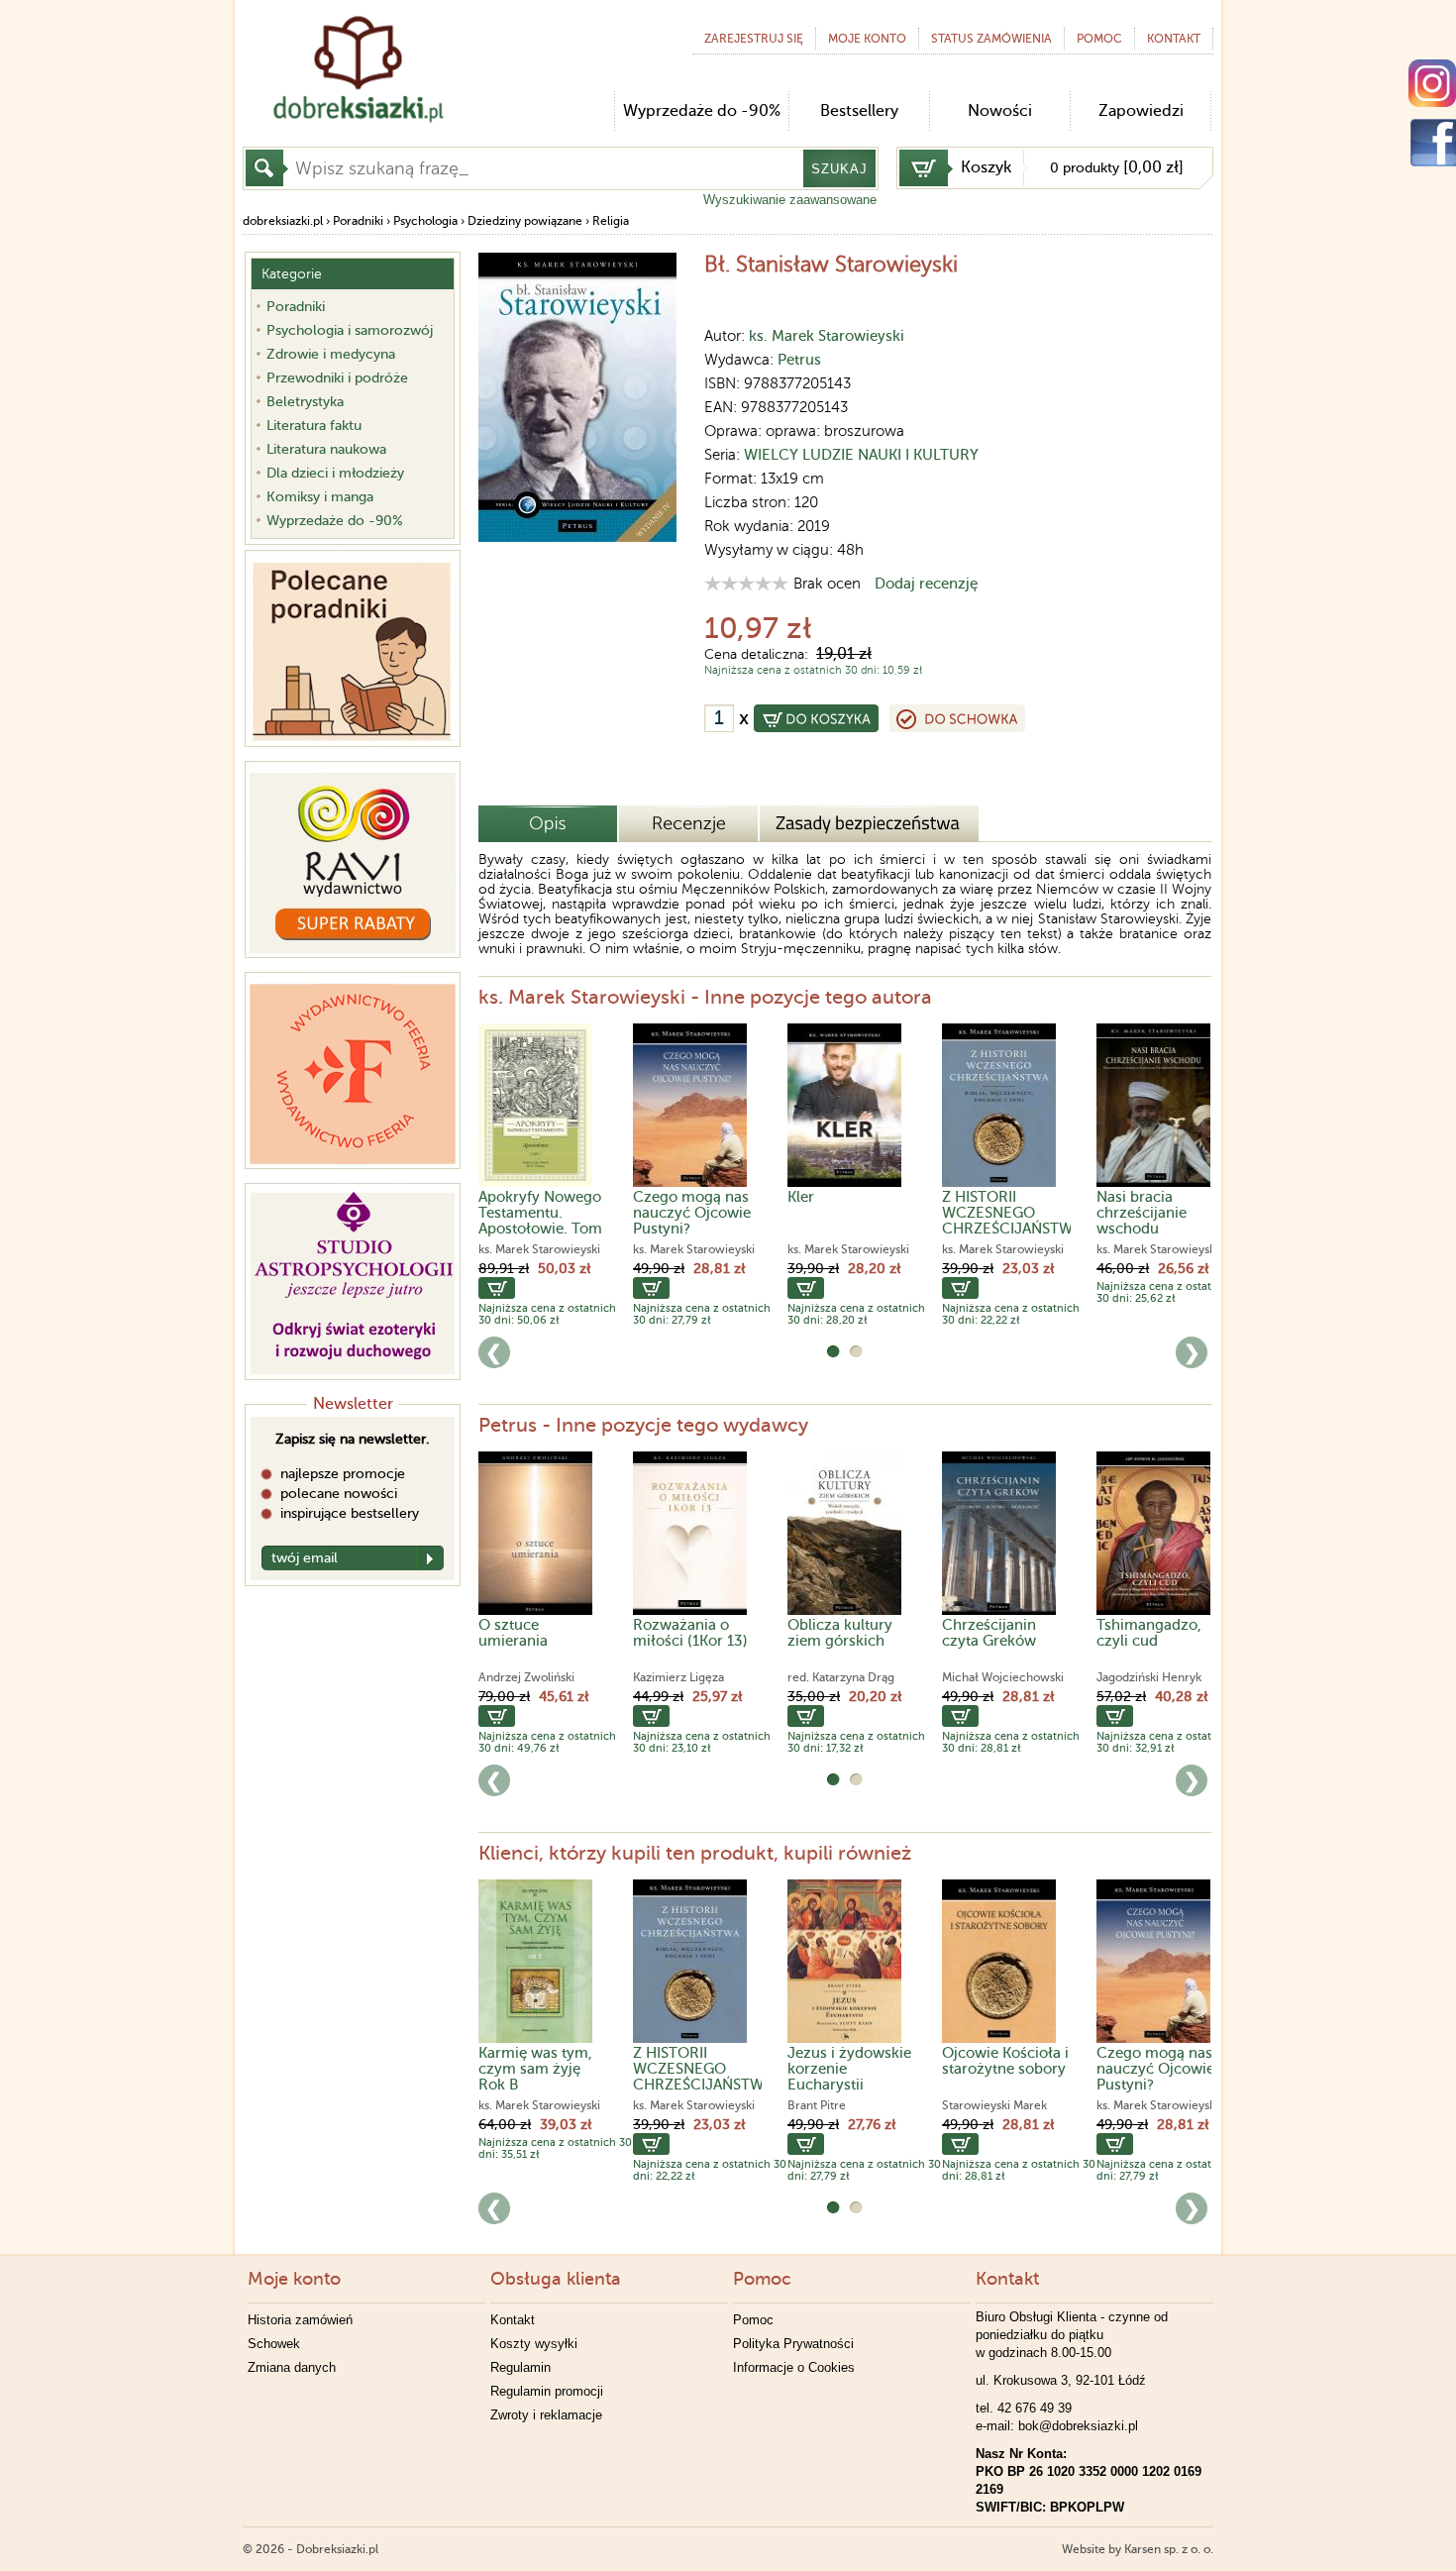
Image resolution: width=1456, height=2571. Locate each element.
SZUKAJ (839, 169)
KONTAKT (1174, 39)
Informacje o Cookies (794, 2367)
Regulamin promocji (547, 2391)
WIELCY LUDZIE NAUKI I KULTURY (861, 455)
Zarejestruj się (754, 39)
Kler (801, 1197)
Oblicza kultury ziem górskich (840, 1633)
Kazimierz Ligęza (678, 1677)
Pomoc (1099, 39)
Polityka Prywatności (793, 2344)
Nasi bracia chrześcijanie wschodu (1142, 1213)
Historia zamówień (300, 2320)
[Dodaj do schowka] (957, 718)
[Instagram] (1432, 83)
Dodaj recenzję (926, 584)
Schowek (274, 2344)
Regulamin (520, 2367)
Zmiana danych (292, 2367)
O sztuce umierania (513, 1633)
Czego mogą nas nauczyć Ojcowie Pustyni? (692, 1213)
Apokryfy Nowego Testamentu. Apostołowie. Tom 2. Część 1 (540, 1221)
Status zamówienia (991, 39)
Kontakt (513, 2320)
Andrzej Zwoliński (526, 1677)
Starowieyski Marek (994, 2105)
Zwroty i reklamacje (546, 2415)
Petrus (799, 360)
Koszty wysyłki (534, 2344)
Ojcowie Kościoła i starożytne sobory (1005, 2061)
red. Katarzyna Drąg (841, 1677)
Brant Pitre (817, 2105)
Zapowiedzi (1141, 111)
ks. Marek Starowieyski (827, 336)
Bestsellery (859, 111)
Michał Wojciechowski (1003, 1677)
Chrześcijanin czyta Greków (989, 1633)
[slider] (746, 583)
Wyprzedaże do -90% (702, 111)
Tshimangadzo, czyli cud (1149, 1633)
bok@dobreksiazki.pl (1078, 2426)
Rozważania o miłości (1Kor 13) (690, 1633)
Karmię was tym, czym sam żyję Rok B (535, 2069)
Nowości (1000, 111)
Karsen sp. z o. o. (1169, 2549)
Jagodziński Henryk (1149, 1677)
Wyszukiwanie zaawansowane (790, 200)
